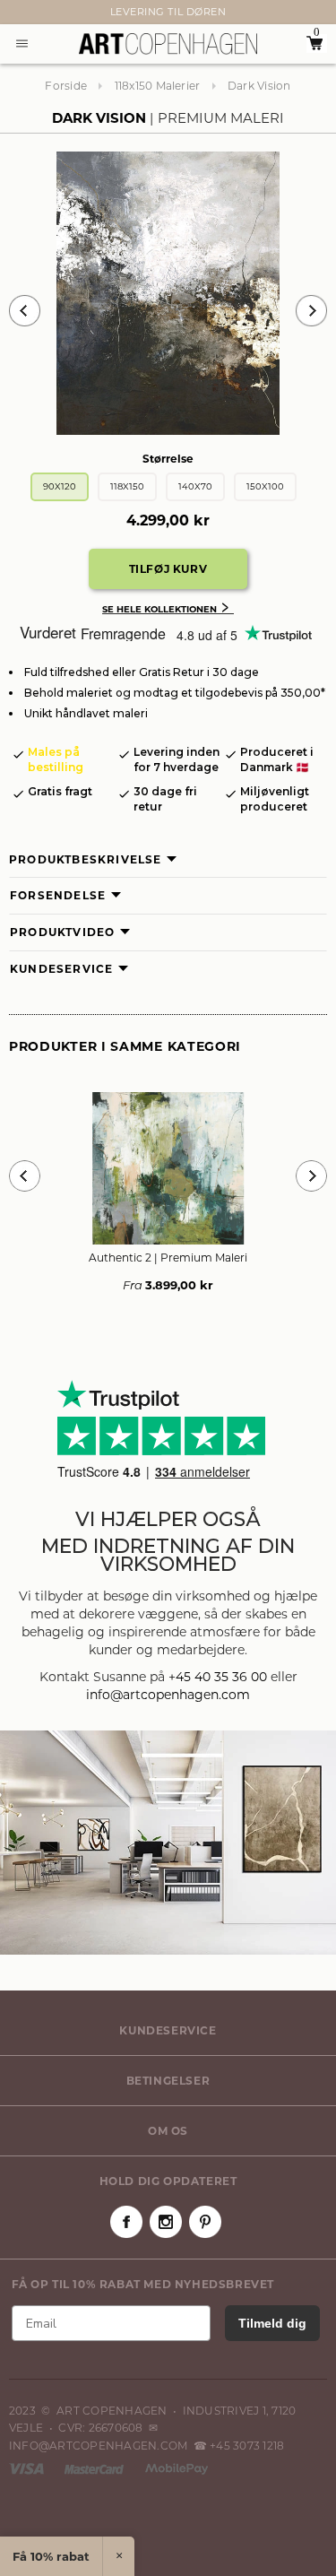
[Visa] (28, 2468)
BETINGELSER (168, 2081)
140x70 (195, 486)
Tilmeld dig (272, 2323)
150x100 (265, 486)
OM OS (168, 2131)
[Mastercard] (95, 2468)
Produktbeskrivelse (86, 859)
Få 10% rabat (51, 2556)
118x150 (127, 486)
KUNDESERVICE (168, 2030)
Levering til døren (168, 12)
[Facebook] (126, 2222)
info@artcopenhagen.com (168, 1695)
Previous (25, 311)
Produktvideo (62, 932)
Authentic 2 (168, 1258)
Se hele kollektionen (168, 609)
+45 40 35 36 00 (218, 1677)
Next (18, 13)
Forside (66, 86)
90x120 (60, 486)
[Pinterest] (205, 2222)
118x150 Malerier (158, 86)
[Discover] (177, 2468)
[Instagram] (166, 2222)
